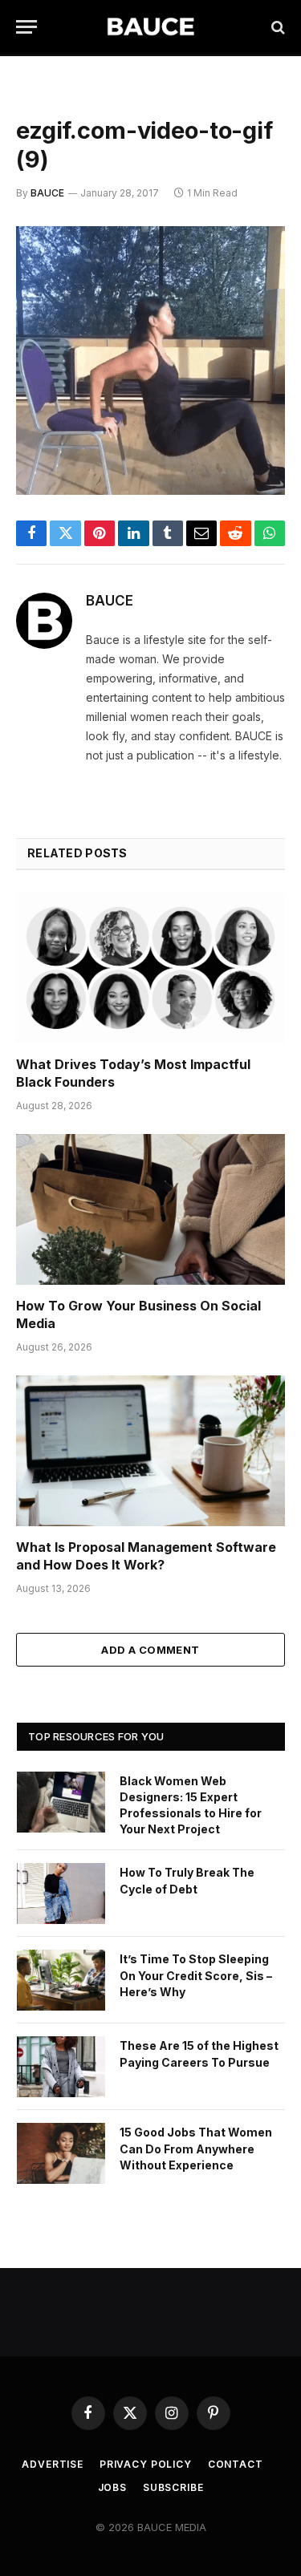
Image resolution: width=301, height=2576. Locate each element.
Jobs (112, 2487)
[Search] (277, 27)
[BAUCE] (150, 27)
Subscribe (173, 2487)
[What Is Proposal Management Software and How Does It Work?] (150, 1451)
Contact (236, 2464)
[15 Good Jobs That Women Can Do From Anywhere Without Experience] (61, 2153)
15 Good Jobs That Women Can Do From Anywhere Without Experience (196, 2148)
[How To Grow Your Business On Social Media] (150, 1209)
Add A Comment (150, 1650)
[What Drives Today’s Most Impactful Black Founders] (150, 968)
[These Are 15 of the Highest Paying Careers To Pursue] (61, 2067)
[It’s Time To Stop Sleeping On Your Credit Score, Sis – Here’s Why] (61, 1980)
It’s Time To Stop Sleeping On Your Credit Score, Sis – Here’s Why (196, 1975)
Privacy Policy (146, 2464)
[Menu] (26, 27)
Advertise (53, 2464)
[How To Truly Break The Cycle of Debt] (61, 1894)
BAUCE (47, 193)
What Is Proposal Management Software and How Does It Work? (146, 1556)
